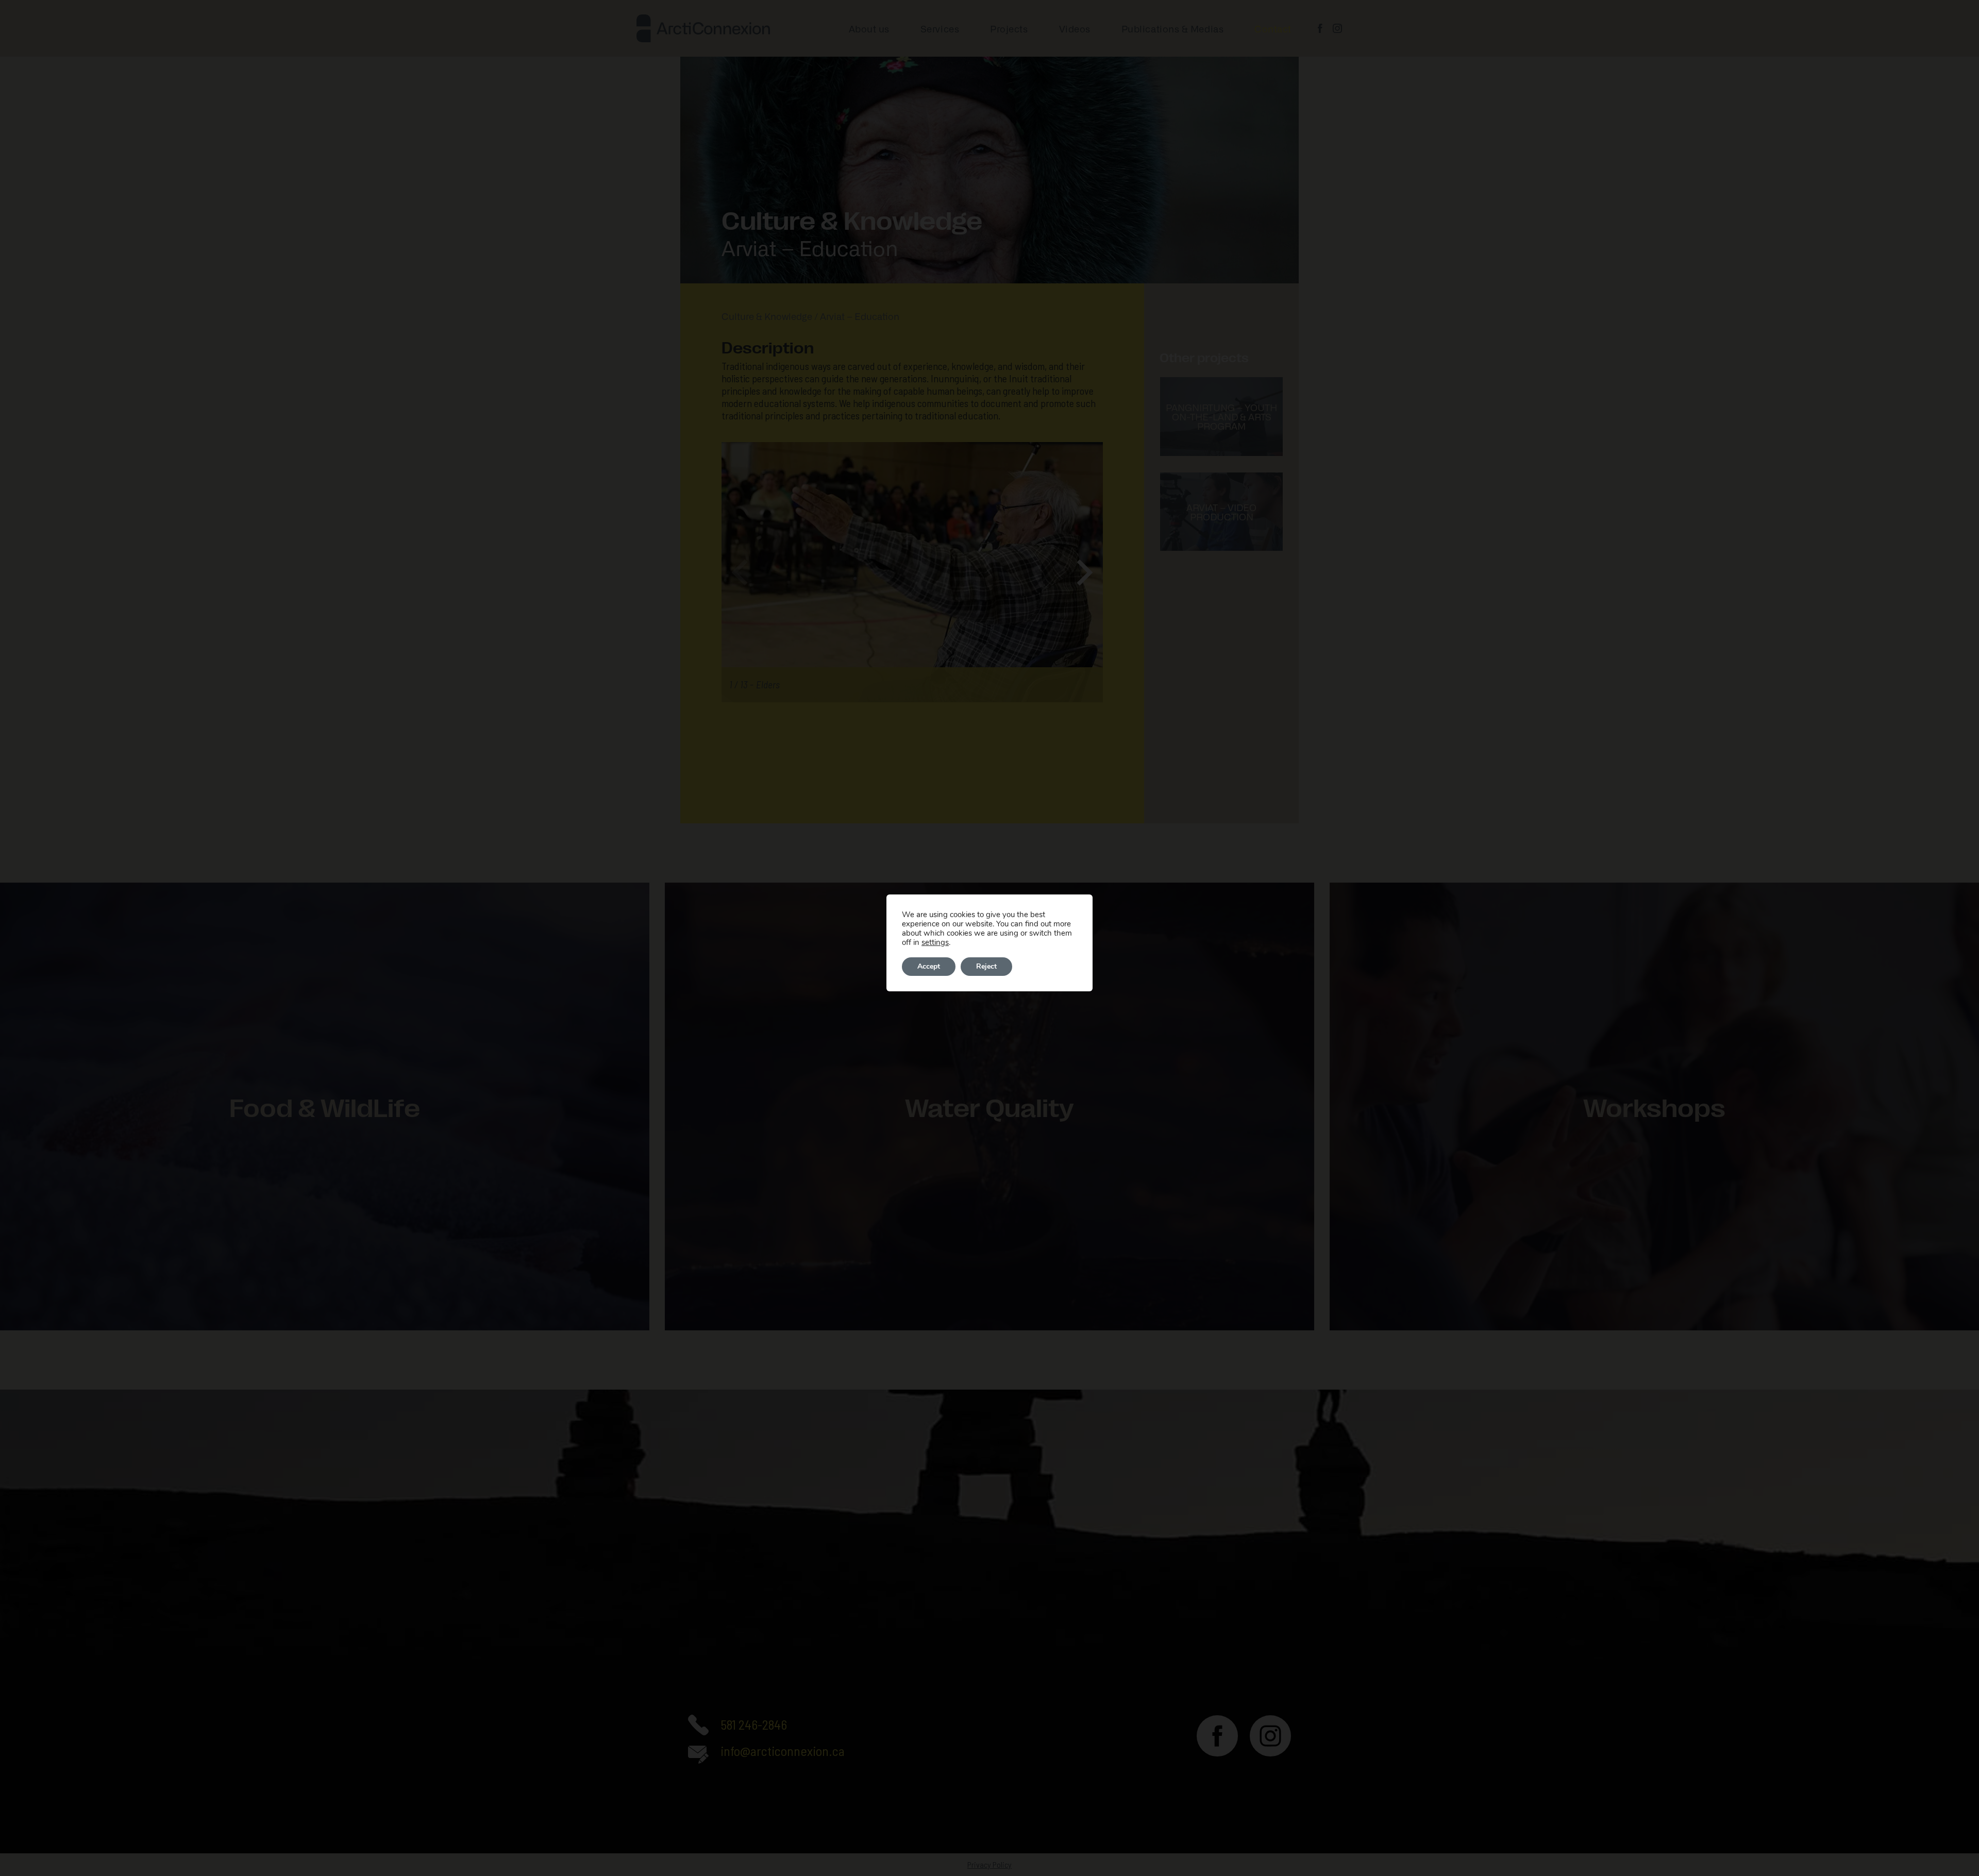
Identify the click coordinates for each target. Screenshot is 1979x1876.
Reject (986, 966)
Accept (929, 966)
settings (935, 942)
